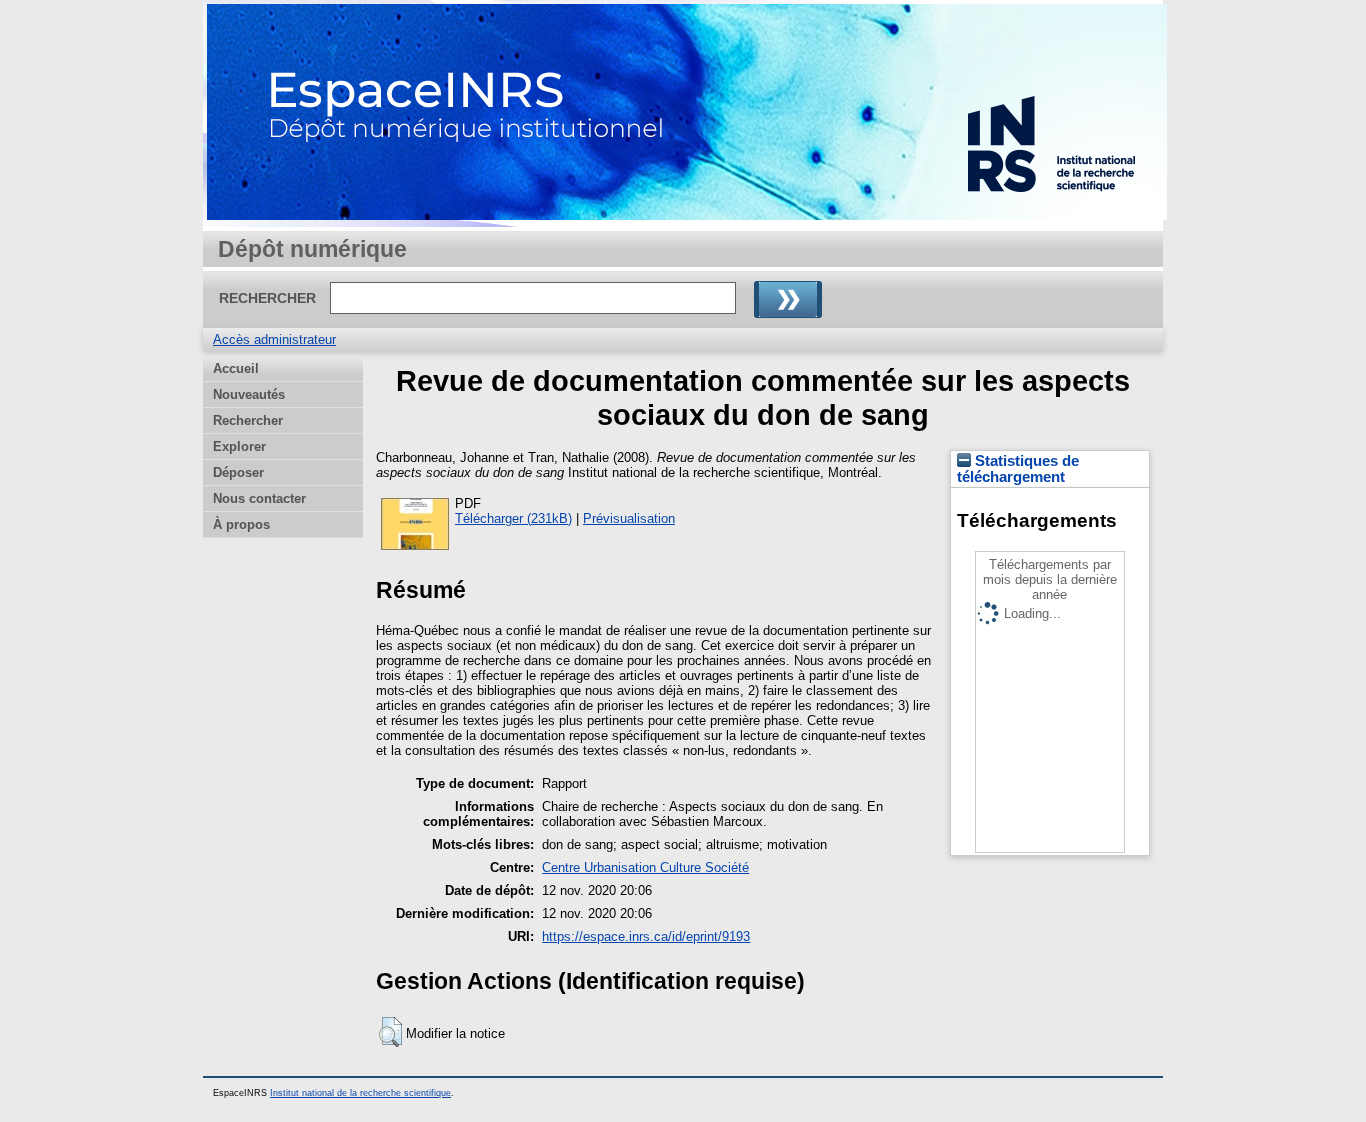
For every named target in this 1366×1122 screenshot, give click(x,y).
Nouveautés (249, 394)
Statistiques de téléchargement (1018, 469)
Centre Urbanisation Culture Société (645, 867)
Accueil (236, 368)
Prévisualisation (629, 518)
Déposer (238, 472)
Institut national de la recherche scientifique (360, 1093)
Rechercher (248, 420)
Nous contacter (259, 498)
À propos (241, 524)
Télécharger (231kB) (513, 518)
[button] (390, 1032)
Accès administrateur (274, 339)
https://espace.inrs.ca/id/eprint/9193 (646, 936)
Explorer (239, 446)
